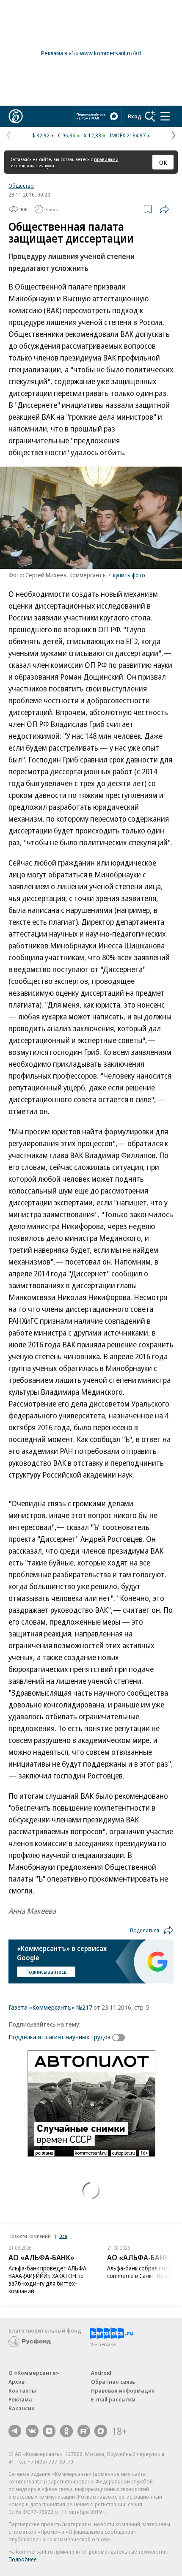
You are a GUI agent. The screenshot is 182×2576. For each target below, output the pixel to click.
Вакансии (22, 2408)
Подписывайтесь (46, 1972)
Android (101, 2373)
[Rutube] (84, 2431)
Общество (21, 186)
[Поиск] (150, 116)
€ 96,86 (67, 135)
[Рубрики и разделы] (165, 116)
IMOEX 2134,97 (128, 135)
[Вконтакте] (32, 2431)
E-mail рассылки (113, 2399)
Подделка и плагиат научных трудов (59, 2037)
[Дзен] (49, 2431)
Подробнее (23, 2559)
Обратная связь (113, 2382)
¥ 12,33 (92, 135)
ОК (163, 162)
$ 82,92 (41, 135)
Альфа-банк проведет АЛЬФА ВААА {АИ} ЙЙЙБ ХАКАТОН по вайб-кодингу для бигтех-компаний (47, 2280)
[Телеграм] (15, 2431)
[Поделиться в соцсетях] (164, 209)
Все (63, 2236)
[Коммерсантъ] (16, 116)
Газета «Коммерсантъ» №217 (50, 2007)
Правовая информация (123, 2390)
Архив (17, 2382)
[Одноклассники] (66, 2431)
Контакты (22, 2390)
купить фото (129, 575)
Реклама (20, 2399)
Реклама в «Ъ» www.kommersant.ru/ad (91, 53)
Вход (135, 116)
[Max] (101, 2431)
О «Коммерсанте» (34, 2373)
